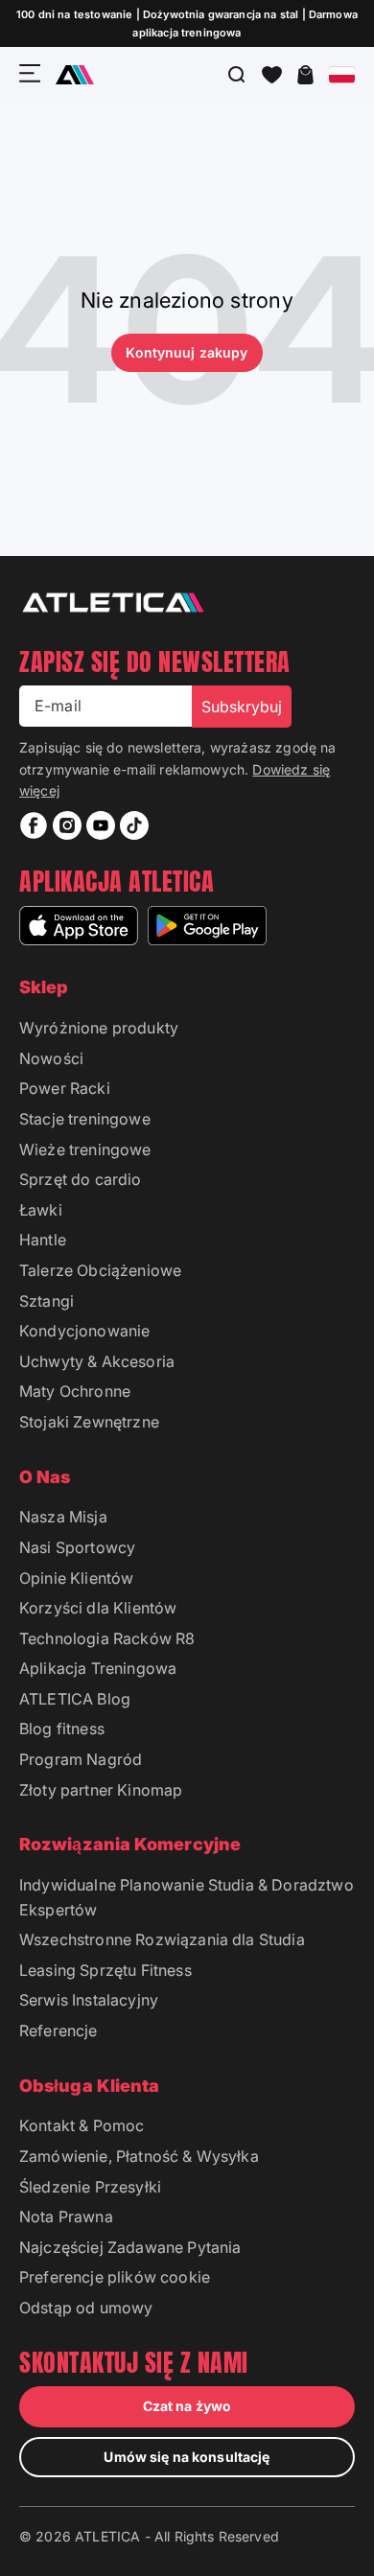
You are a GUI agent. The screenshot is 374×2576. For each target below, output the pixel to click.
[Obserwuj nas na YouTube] (101, 825)
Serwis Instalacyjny (89, 2000)
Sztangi (47, 1301)
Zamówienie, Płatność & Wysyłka (139, 2156)
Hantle (43, 1240)
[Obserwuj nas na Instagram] (67, 825)
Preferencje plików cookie (115, 2277)
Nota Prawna (66, 2216)
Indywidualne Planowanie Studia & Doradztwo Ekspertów (187, 1897)
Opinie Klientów (76, 1578)
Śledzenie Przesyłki (90, 2187)
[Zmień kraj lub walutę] (342, 75)
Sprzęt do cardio (81, 1179)
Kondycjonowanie (84, 1331)
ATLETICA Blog (75, 1699)
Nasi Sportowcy (77, 1547)
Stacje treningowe (85, 1119)
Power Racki (65, 1088)
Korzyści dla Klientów (98, 1608)
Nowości (51, 1058)
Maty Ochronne (75, 1391)
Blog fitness (62, 1729)
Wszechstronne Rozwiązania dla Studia (162, 1939)
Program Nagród (81, 1759)
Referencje (58, 2031)
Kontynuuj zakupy (187, 352)
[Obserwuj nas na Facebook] (34, 825)
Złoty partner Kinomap (101, 1790)
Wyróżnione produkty (99, 1028)
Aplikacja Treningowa (98, 1668)
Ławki (41, 1210)
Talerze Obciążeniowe (100, 1270)
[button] (272, 75)
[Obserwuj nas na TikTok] (134, 825)
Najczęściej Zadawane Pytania (130, 2247)
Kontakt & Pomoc (82, 2125)
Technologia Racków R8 (107, 1638)
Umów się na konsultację (187, 2457)
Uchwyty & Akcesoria (97, 1361)
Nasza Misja (63, 1517)
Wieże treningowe (85, 1149)
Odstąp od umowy (86, 2308)
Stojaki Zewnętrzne (89, 1422)
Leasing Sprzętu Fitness (105, 1970)
